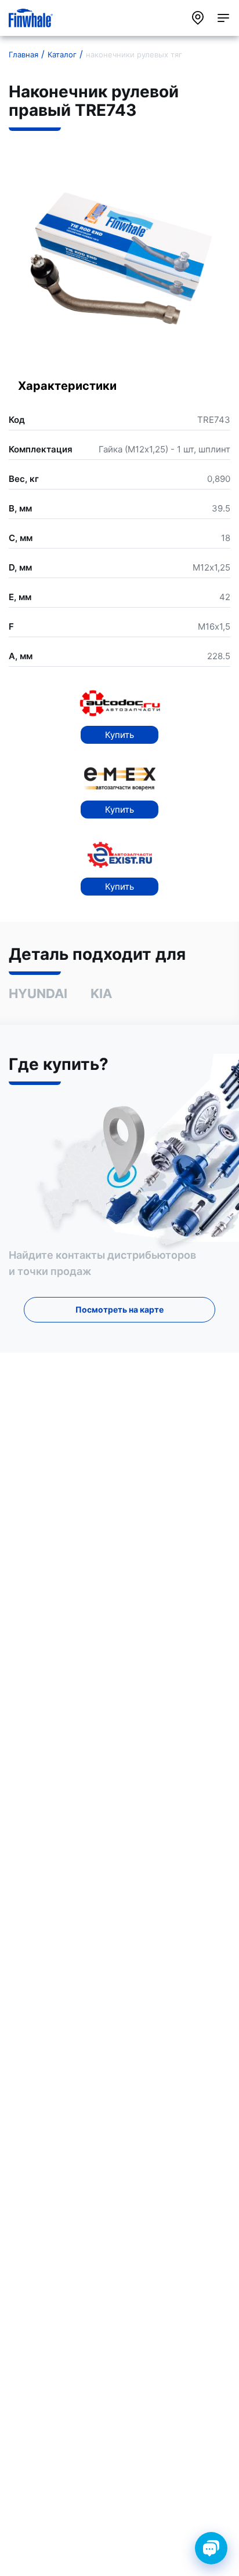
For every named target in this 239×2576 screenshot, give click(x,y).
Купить (119, 735)
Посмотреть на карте (119, 1309)
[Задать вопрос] (211, 2548)
